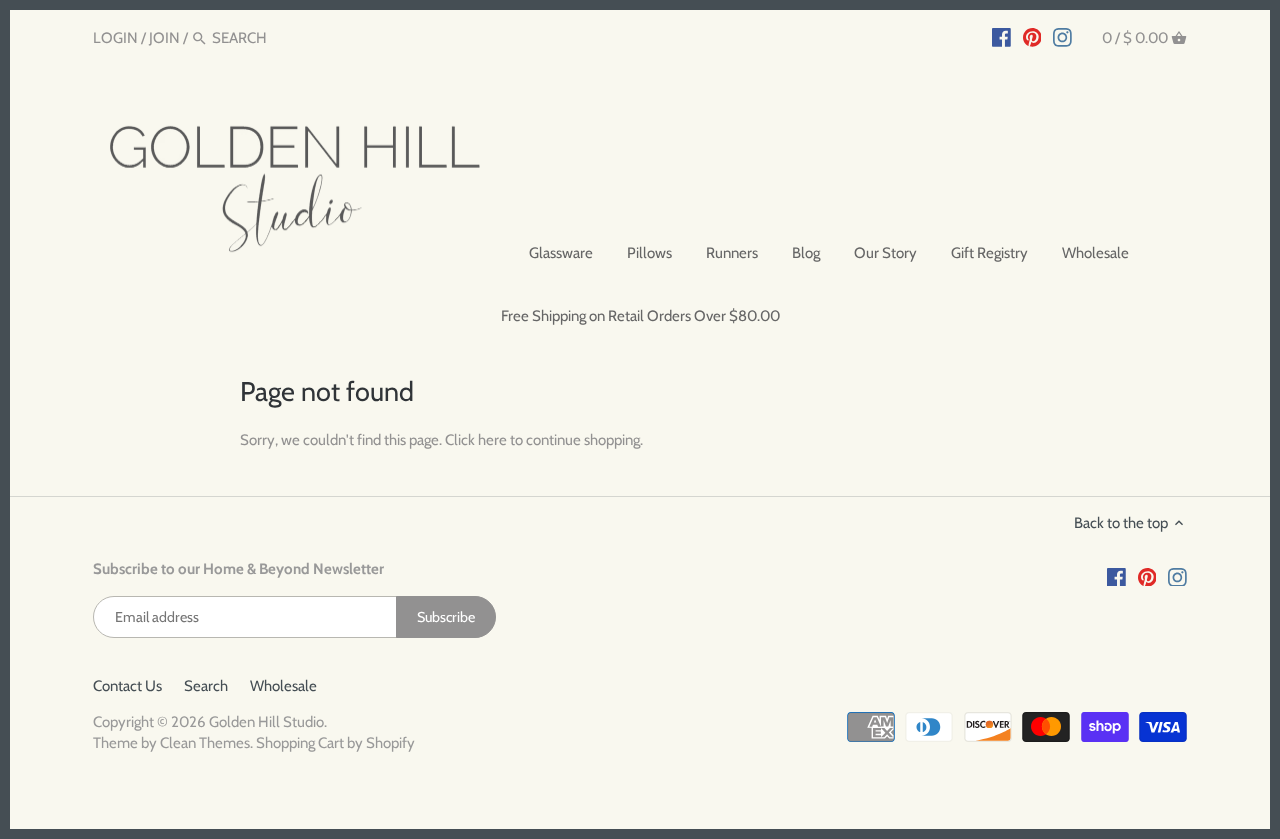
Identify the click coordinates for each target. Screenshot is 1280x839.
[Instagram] (1062, 37)
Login (115, 38)
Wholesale (283, 686)
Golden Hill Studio (266, 722)
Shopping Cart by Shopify (335, 743)
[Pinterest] (1032, 37)
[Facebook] (1001, 37)
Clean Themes (205, 743)
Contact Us (127, 686)
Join (164, 38)
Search (206, 686)
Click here (476, 440)
